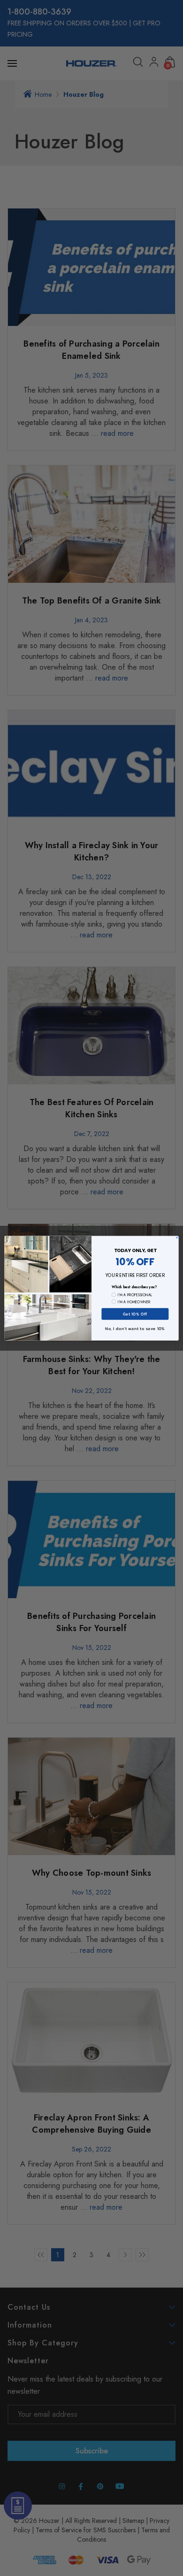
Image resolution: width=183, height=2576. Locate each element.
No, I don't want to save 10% (135, 1328)
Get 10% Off (135, 1314)
